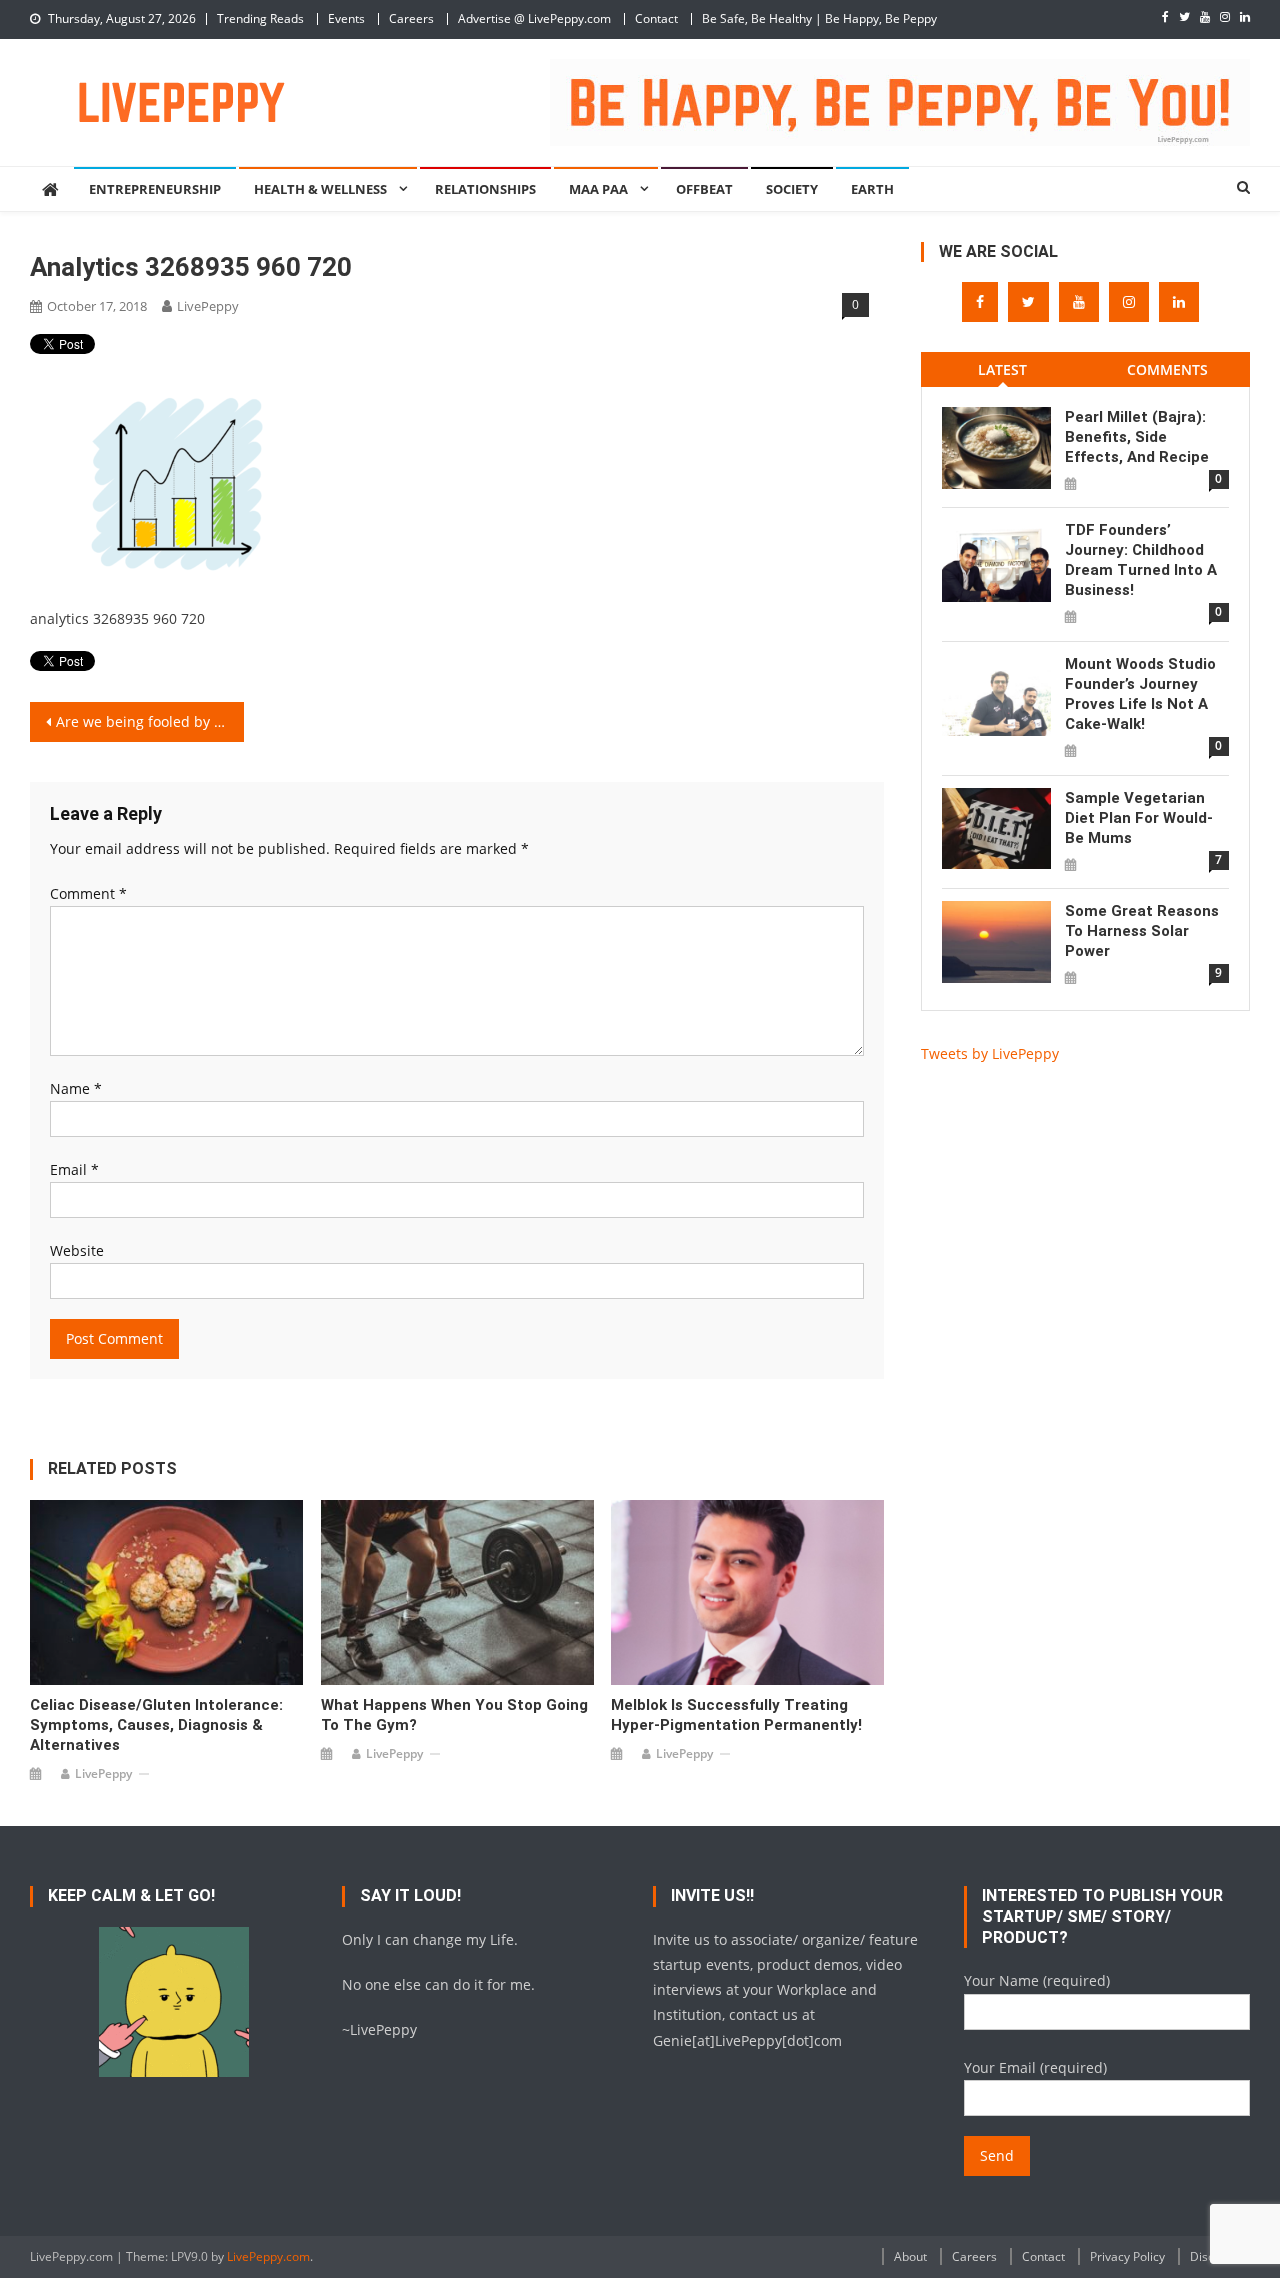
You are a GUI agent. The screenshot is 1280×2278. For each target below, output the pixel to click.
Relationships (485, 189)
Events (346, 18)
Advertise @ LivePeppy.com (534, 18)
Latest (1002, 369)
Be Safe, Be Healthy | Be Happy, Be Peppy (819, 18)
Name (76, 1088)
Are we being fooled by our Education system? (150, 721)
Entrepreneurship (155, 189)
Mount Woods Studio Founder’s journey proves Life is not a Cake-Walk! (1140, 694)
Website (77, 1250)
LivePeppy (208, 306)
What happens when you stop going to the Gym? (454, 1715)
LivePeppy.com (268, 2256)
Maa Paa (598, 189)
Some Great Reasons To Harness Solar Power (1142, 931)
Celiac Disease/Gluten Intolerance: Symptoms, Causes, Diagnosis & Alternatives (156, 1725)
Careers (411, 18)
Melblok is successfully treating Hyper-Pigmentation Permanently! (736, 1715)
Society (792, 189)
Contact (656, 18)
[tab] (1003, 369)
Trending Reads (260, 18)
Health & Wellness (320, 189)
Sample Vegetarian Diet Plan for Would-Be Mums (1139, 818)
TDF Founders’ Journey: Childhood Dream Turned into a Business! (1141, 560)
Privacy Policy (1127, 2256)
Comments (1167, 369)
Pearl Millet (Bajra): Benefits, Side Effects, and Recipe (1137, 437)
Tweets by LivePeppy (990, 1053)
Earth (872, 189)
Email (74, 1169)
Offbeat (704, 189)
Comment (88, 893)
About (910, 2256)
